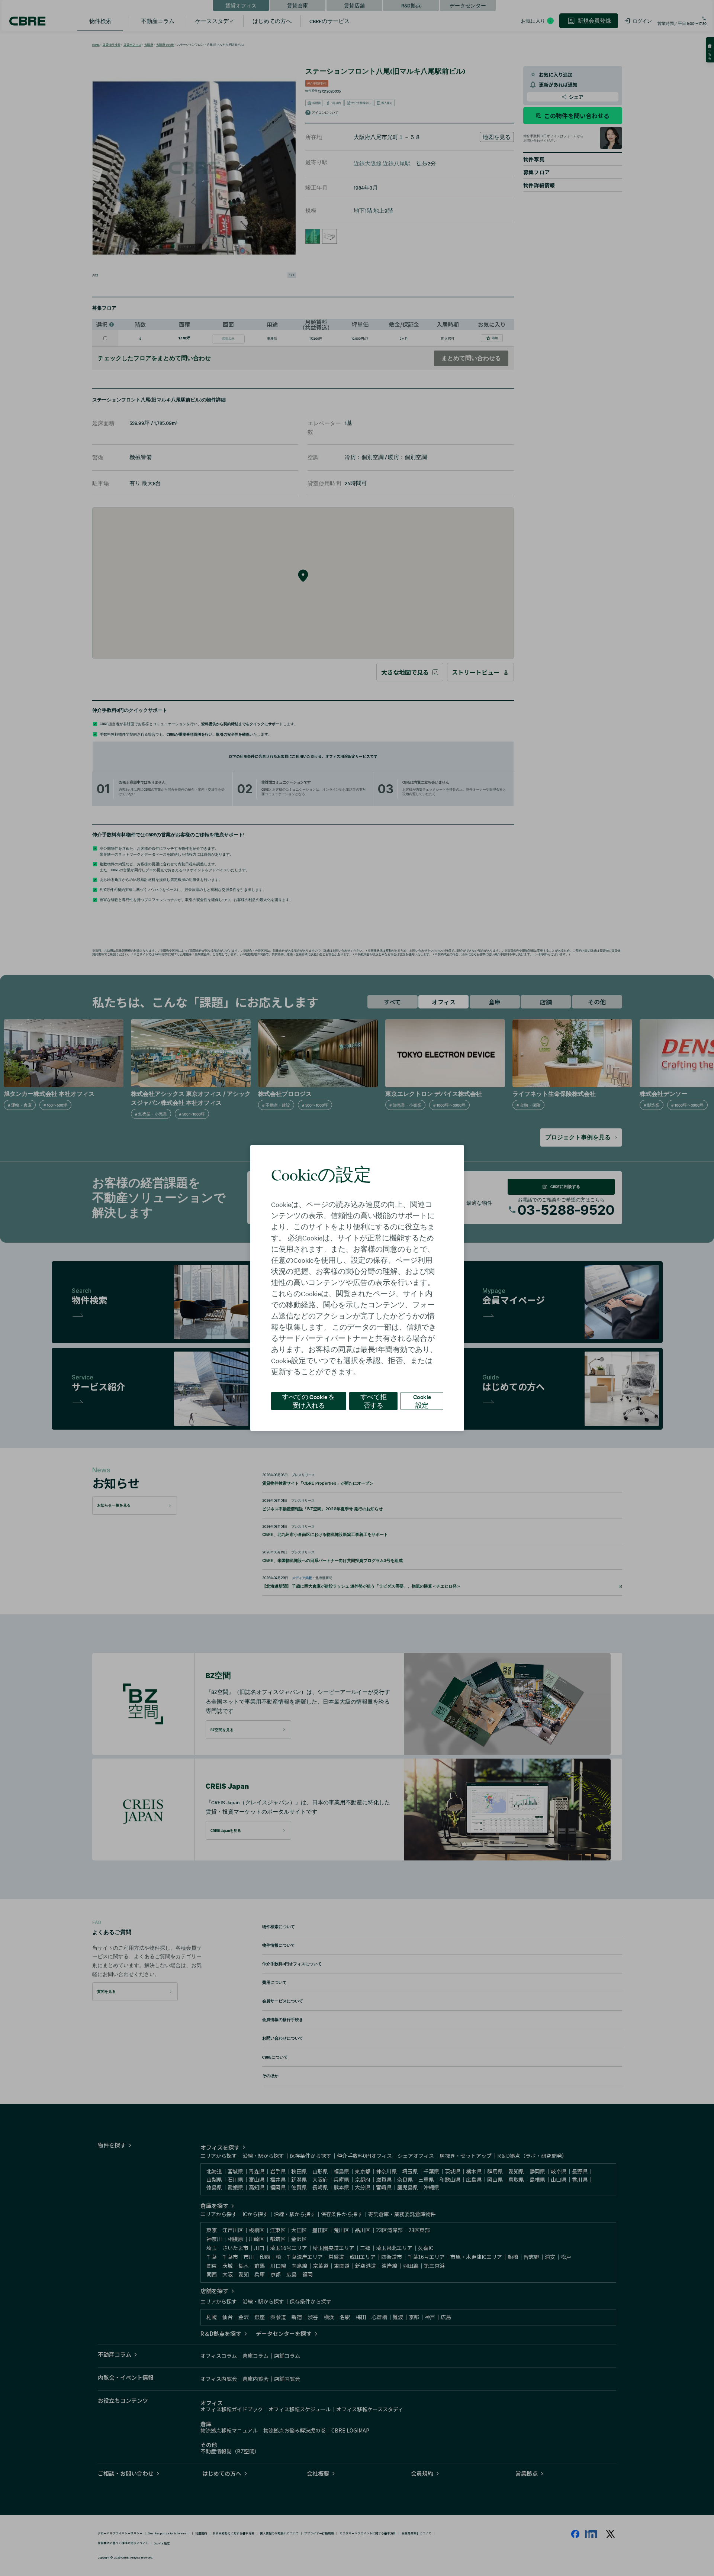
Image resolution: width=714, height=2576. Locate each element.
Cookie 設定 (422, 1401)
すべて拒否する (373, 1401)
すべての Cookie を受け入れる (308, 1401)
